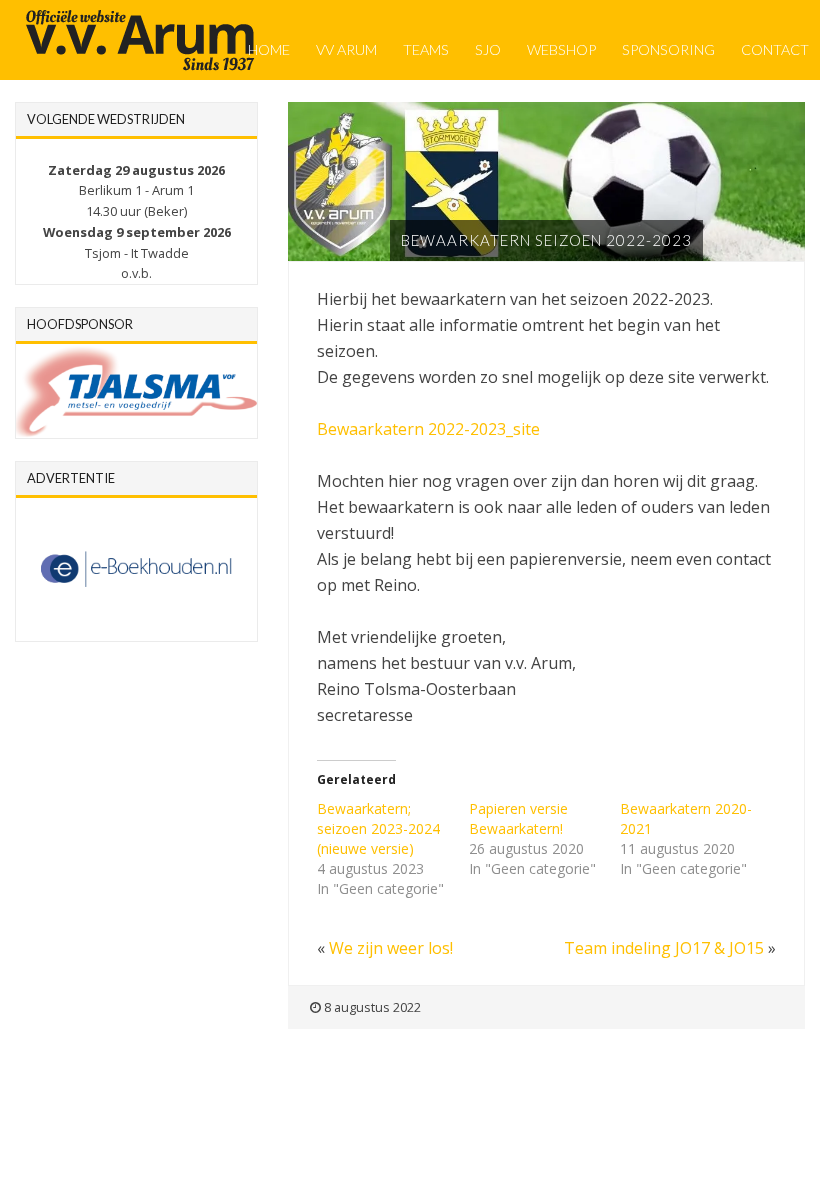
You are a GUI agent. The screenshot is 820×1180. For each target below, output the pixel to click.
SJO (488, 49)
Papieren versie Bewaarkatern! (518, 818)
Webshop (561, 49)
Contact (775, 49)
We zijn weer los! (391, 948)
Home (269, 49)
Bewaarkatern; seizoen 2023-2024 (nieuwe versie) (378, 828)
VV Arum (346, 49)
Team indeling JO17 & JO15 (664, 948)
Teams (426, 49)
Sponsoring (668, 49)
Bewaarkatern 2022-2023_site (428, 429)
